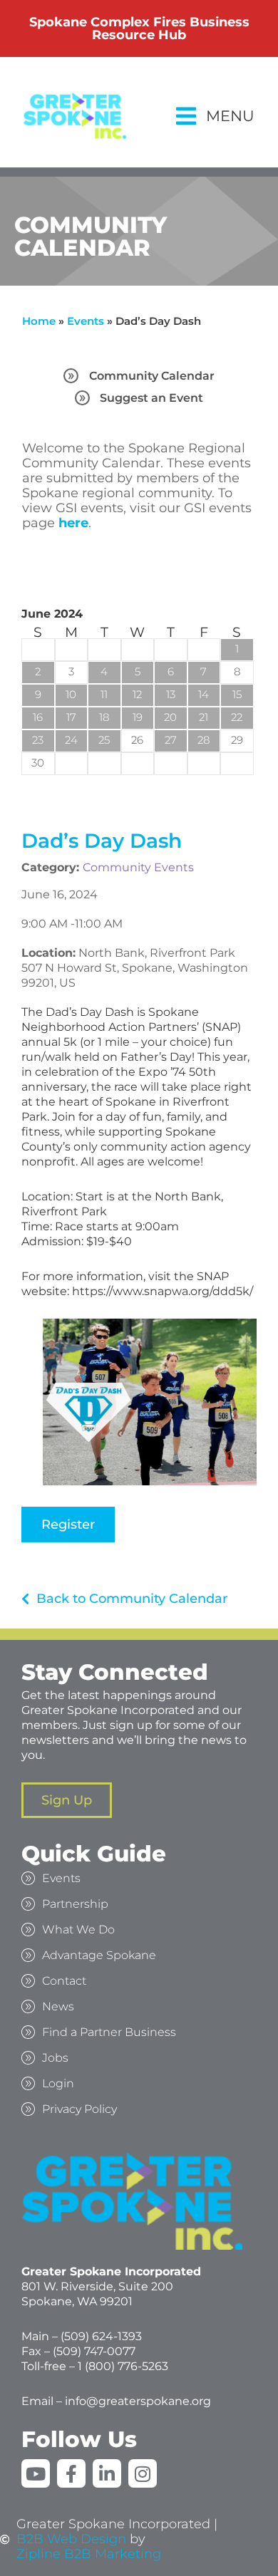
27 (171, 740)
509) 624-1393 (103, 2336)
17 (71, 717)
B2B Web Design (71, 2539)
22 (237, 717)
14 (204, 694)
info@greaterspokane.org (138, 2401)
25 (104, 740)
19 (138, 717)
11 (104, 694)
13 (171, 694)
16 (38, 717)
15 (237, 694)
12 (137, 694)
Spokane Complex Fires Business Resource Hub (139, 28)
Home (39, 321)
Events (86, 321)
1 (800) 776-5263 (123, 2366)
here (73, 523)
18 (104, 717)
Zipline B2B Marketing (89, 2554)
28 (204, 740)
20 (170, 717)
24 (71, 740)
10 (71, 694)
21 (204, 717)
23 (38, 740)
